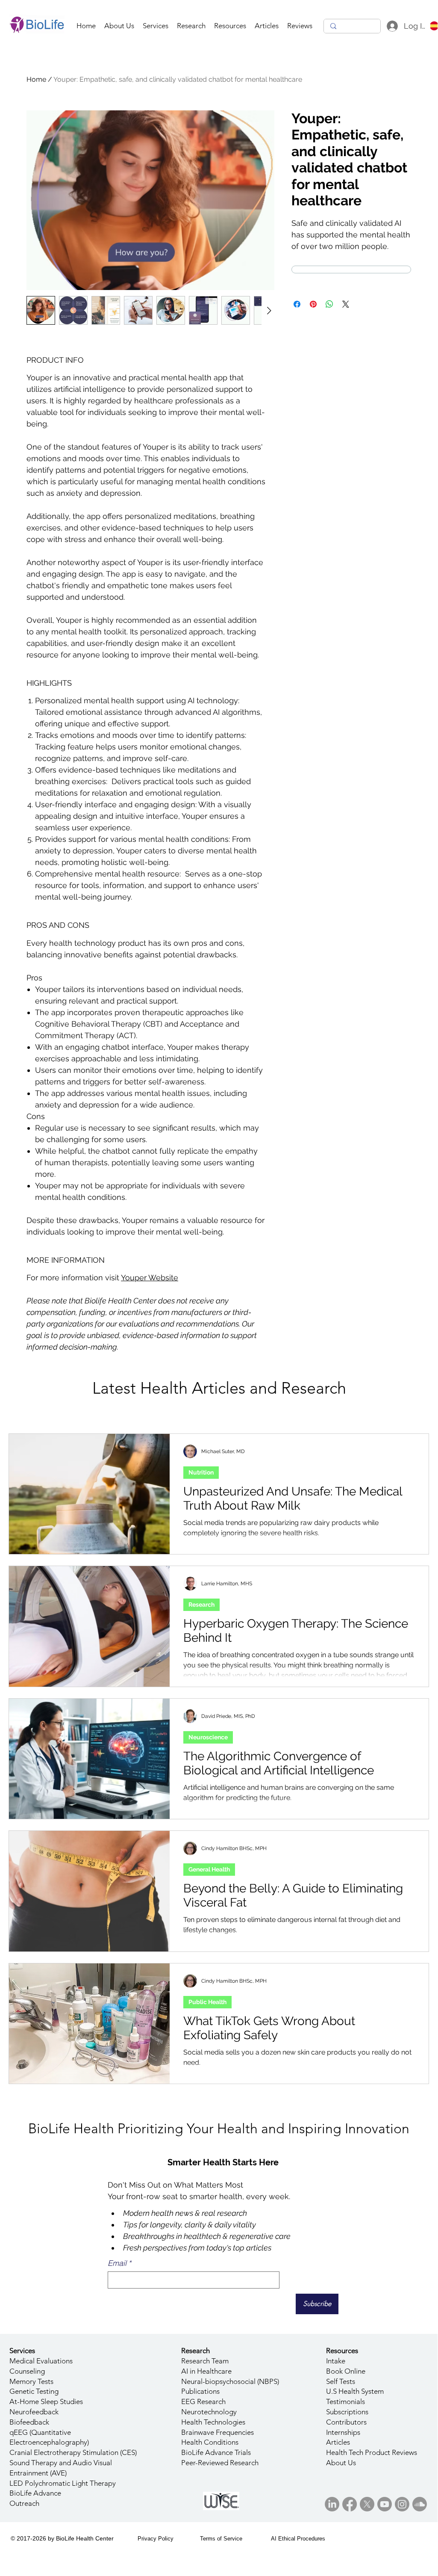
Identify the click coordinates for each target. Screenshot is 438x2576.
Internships (343, 2432)
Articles (338, 2442)
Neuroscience (208, 1737)
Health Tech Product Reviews (372, 2452)
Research (201, 1605)
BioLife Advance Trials (216, 2452)
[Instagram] (402, 2504)
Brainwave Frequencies (218, 2432)
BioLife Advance (35, 2493)
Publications (200, 2391)
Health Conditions (210, 2442)
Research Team (205, 2361)
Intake (336, 2361)
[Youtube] (385, 2504)
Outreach (24, 2503)
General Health (209, 1869)
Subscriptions (347, 2412)
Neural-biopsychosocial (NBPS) (230, 2381)
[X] (367, 2504)
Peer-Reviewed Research (220, 2463)
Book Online (346, 2371)
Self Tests (341, 2381)
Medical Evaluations (41, 2361)
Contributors (346, 2422)
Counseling (27, 2371)
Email (119, 2263)
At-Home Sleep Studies (46, 2401)
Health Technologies (213, 2422)
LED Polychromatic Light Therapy (63, 2483)
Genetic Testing (34, 2391)
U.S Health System (355, 2391)
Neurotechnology (209, 2412)
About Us (341, 2463)
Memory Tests (31, 2381)
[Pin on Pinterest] (313, 304)
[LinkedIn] (332, 2504)
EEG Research (203, 2401)
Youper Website (150, 1278)
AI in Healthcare (206, 2371)
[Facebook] (350, 2504)
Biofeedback (29, 2422)
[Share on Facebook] (297, 304)
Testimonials (345, 2401)
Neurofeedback (34, 2412)
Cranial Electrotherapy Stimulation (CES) (73, 2452)
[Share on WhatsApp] (329, 304)
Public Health (207, 2002)
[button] (156, 26)
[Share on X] (346, 304)
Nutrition (201, 1472)
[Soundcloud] (420, 2504)
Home (36, 79)
